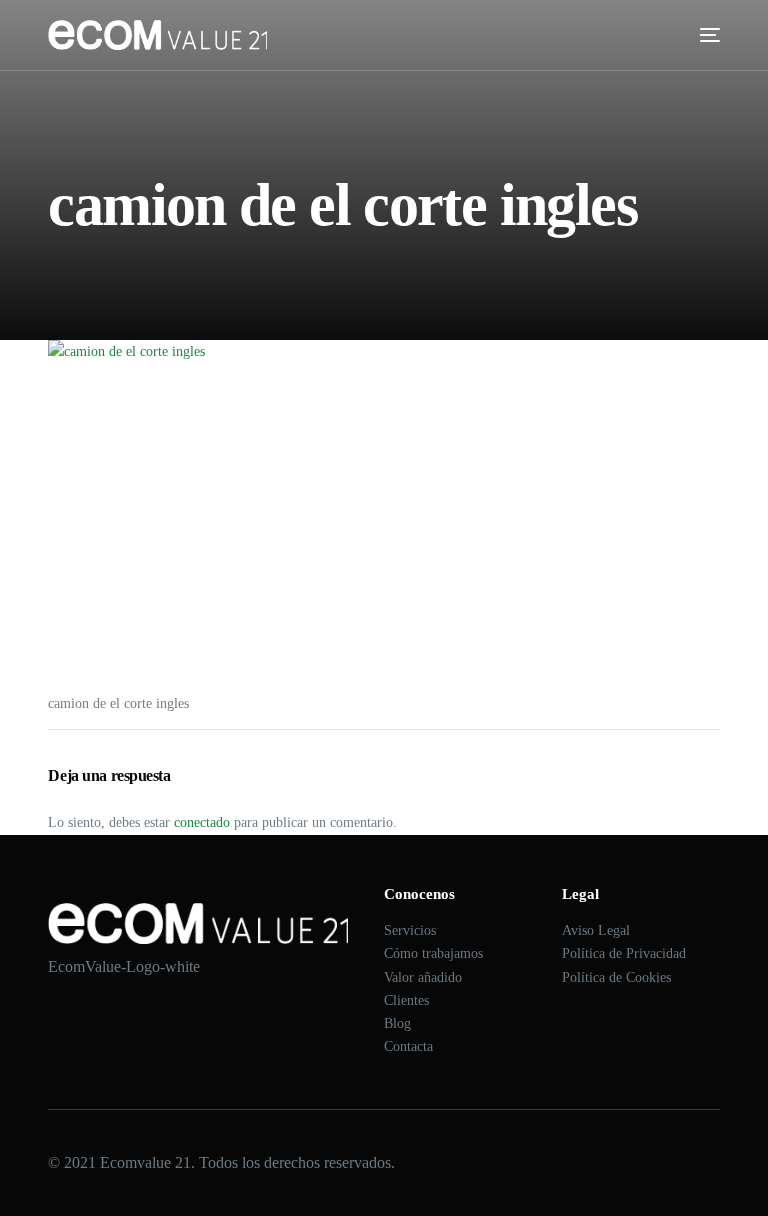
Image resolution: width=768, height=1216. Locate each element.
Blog (397, 1023)
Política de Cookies (616, 977)
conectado (202, 822)
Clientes (406, 1000)
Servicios (410, 930)
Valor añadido (423, 977)
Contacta (408, 1046)
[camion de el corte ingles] (383, 509)
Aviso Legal (596, 930)
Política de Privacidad (624, 953)
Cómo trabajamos (433, 953)
